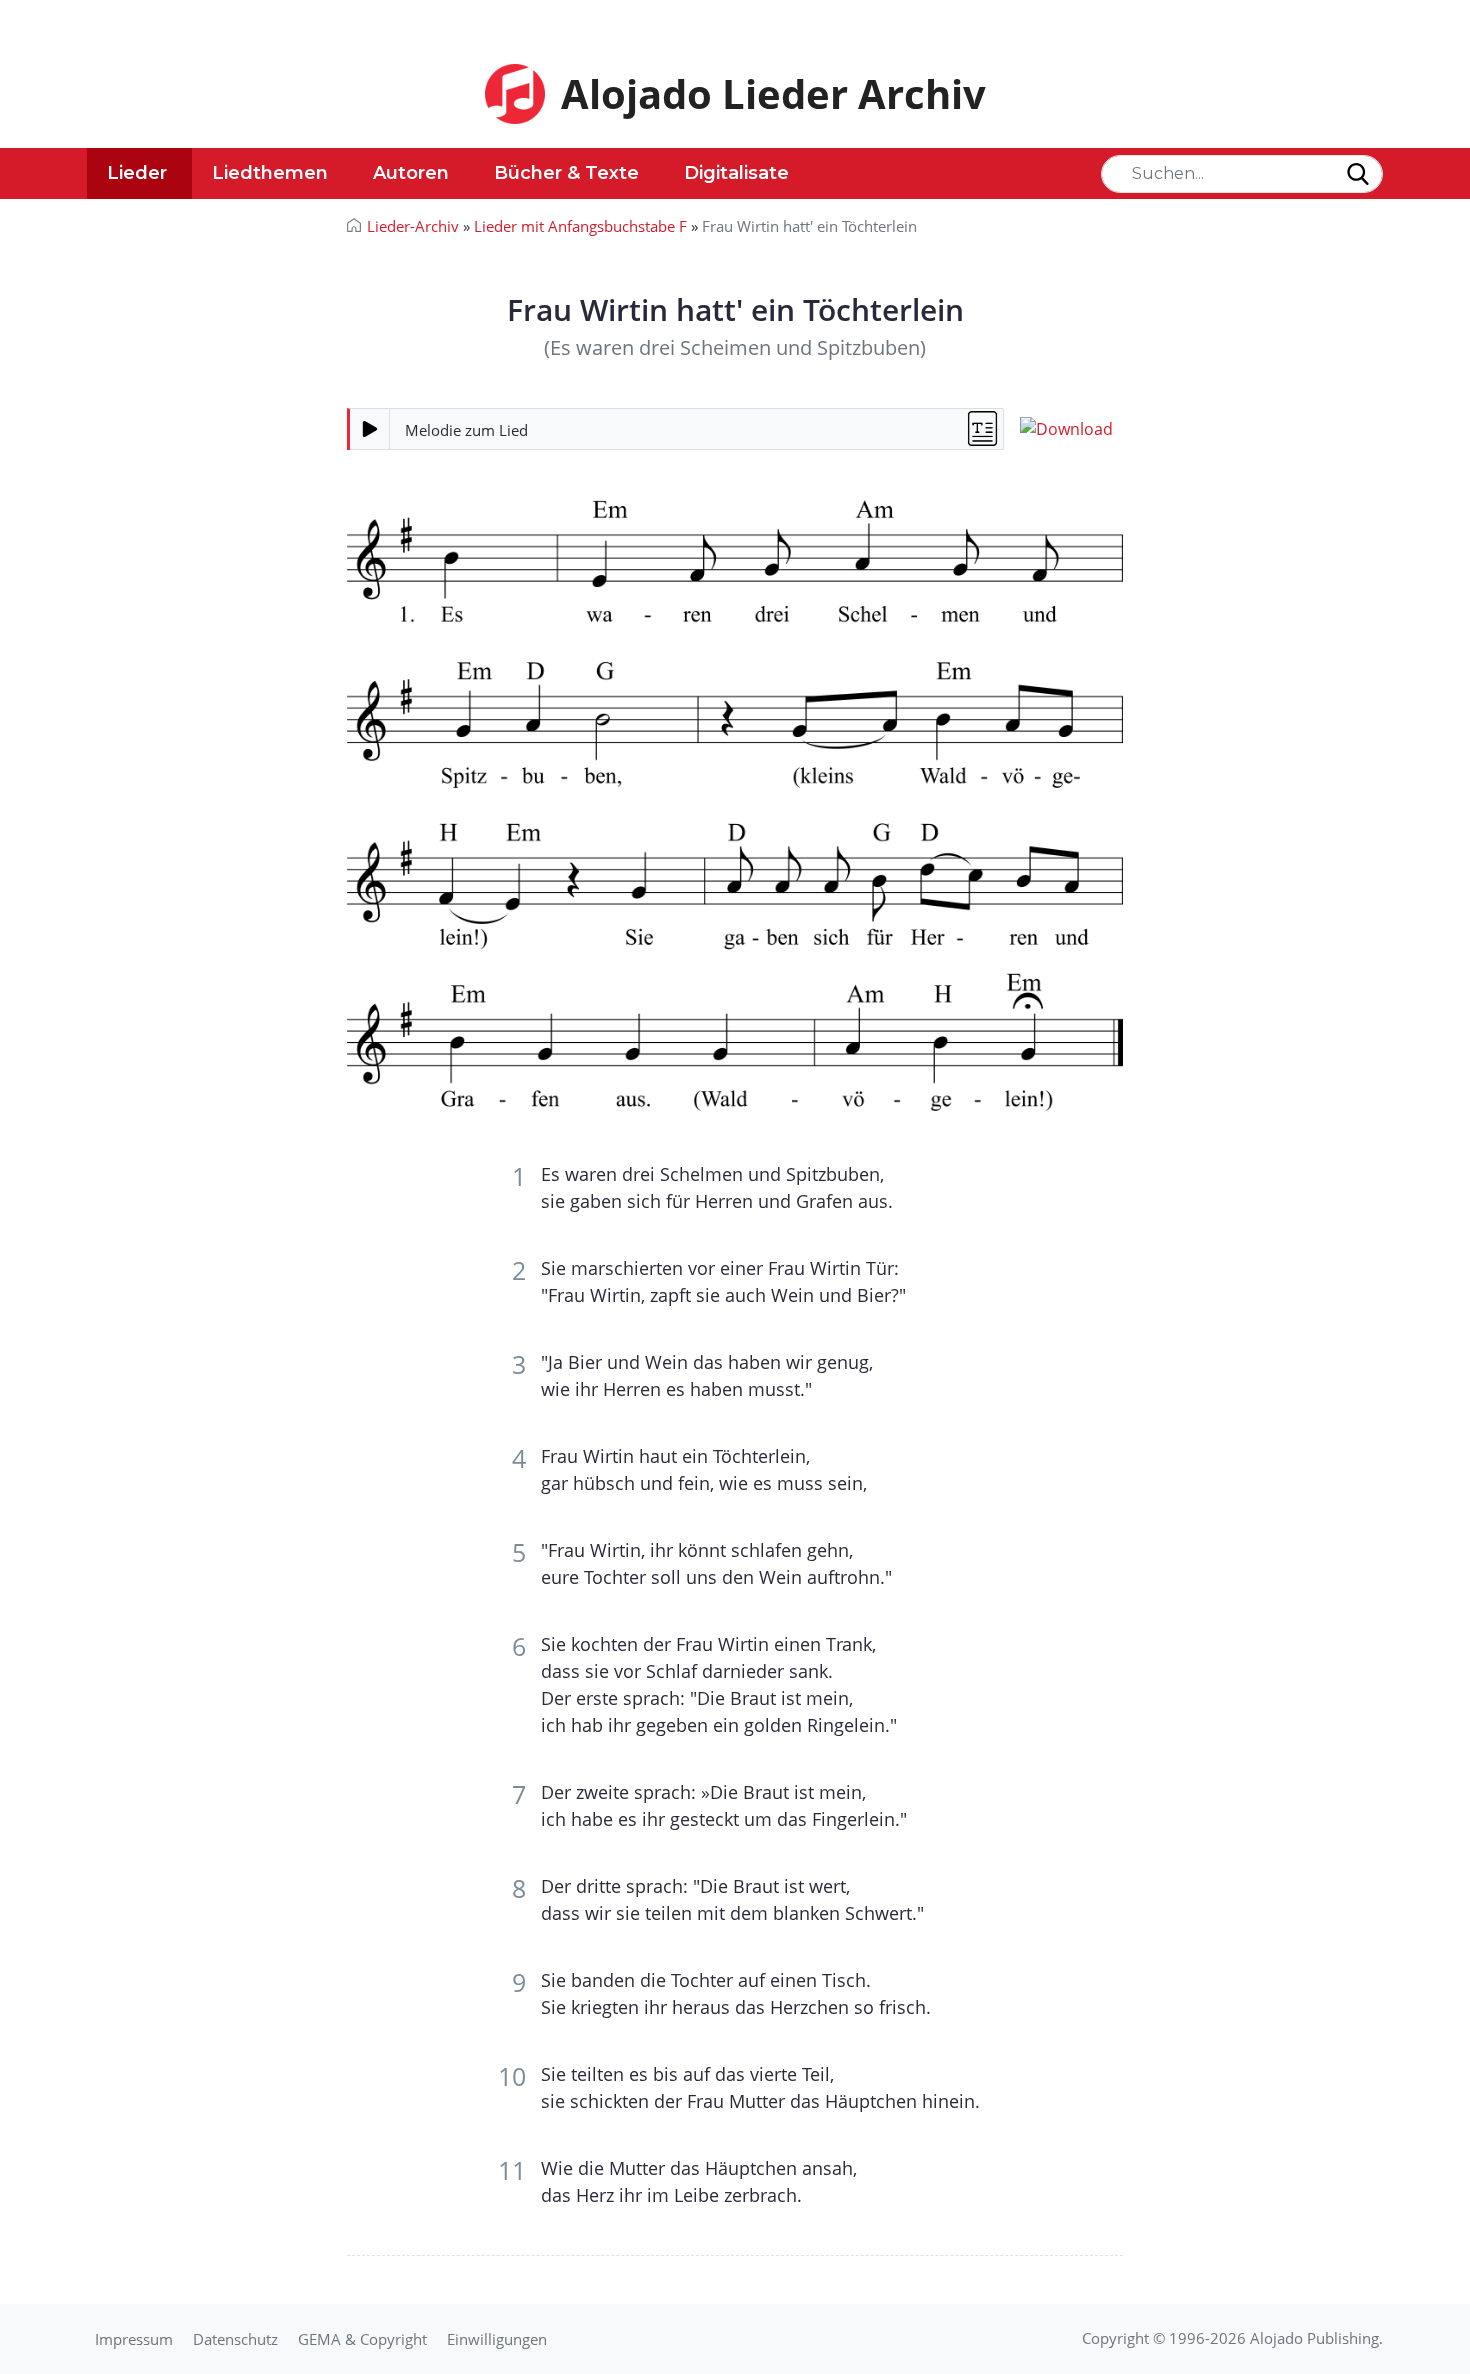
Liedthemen (270, 173)
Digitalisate (736, 173)
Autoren (411, 173)
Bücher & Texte (566, 173)
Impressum (134, 2339)
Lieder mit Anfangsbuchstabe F (580, 226)
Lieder (137, 173)
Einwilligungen (497, 2339)
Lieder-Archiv (413, 226)
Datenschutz (235, 2339)
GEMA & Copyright (362, 2339)
